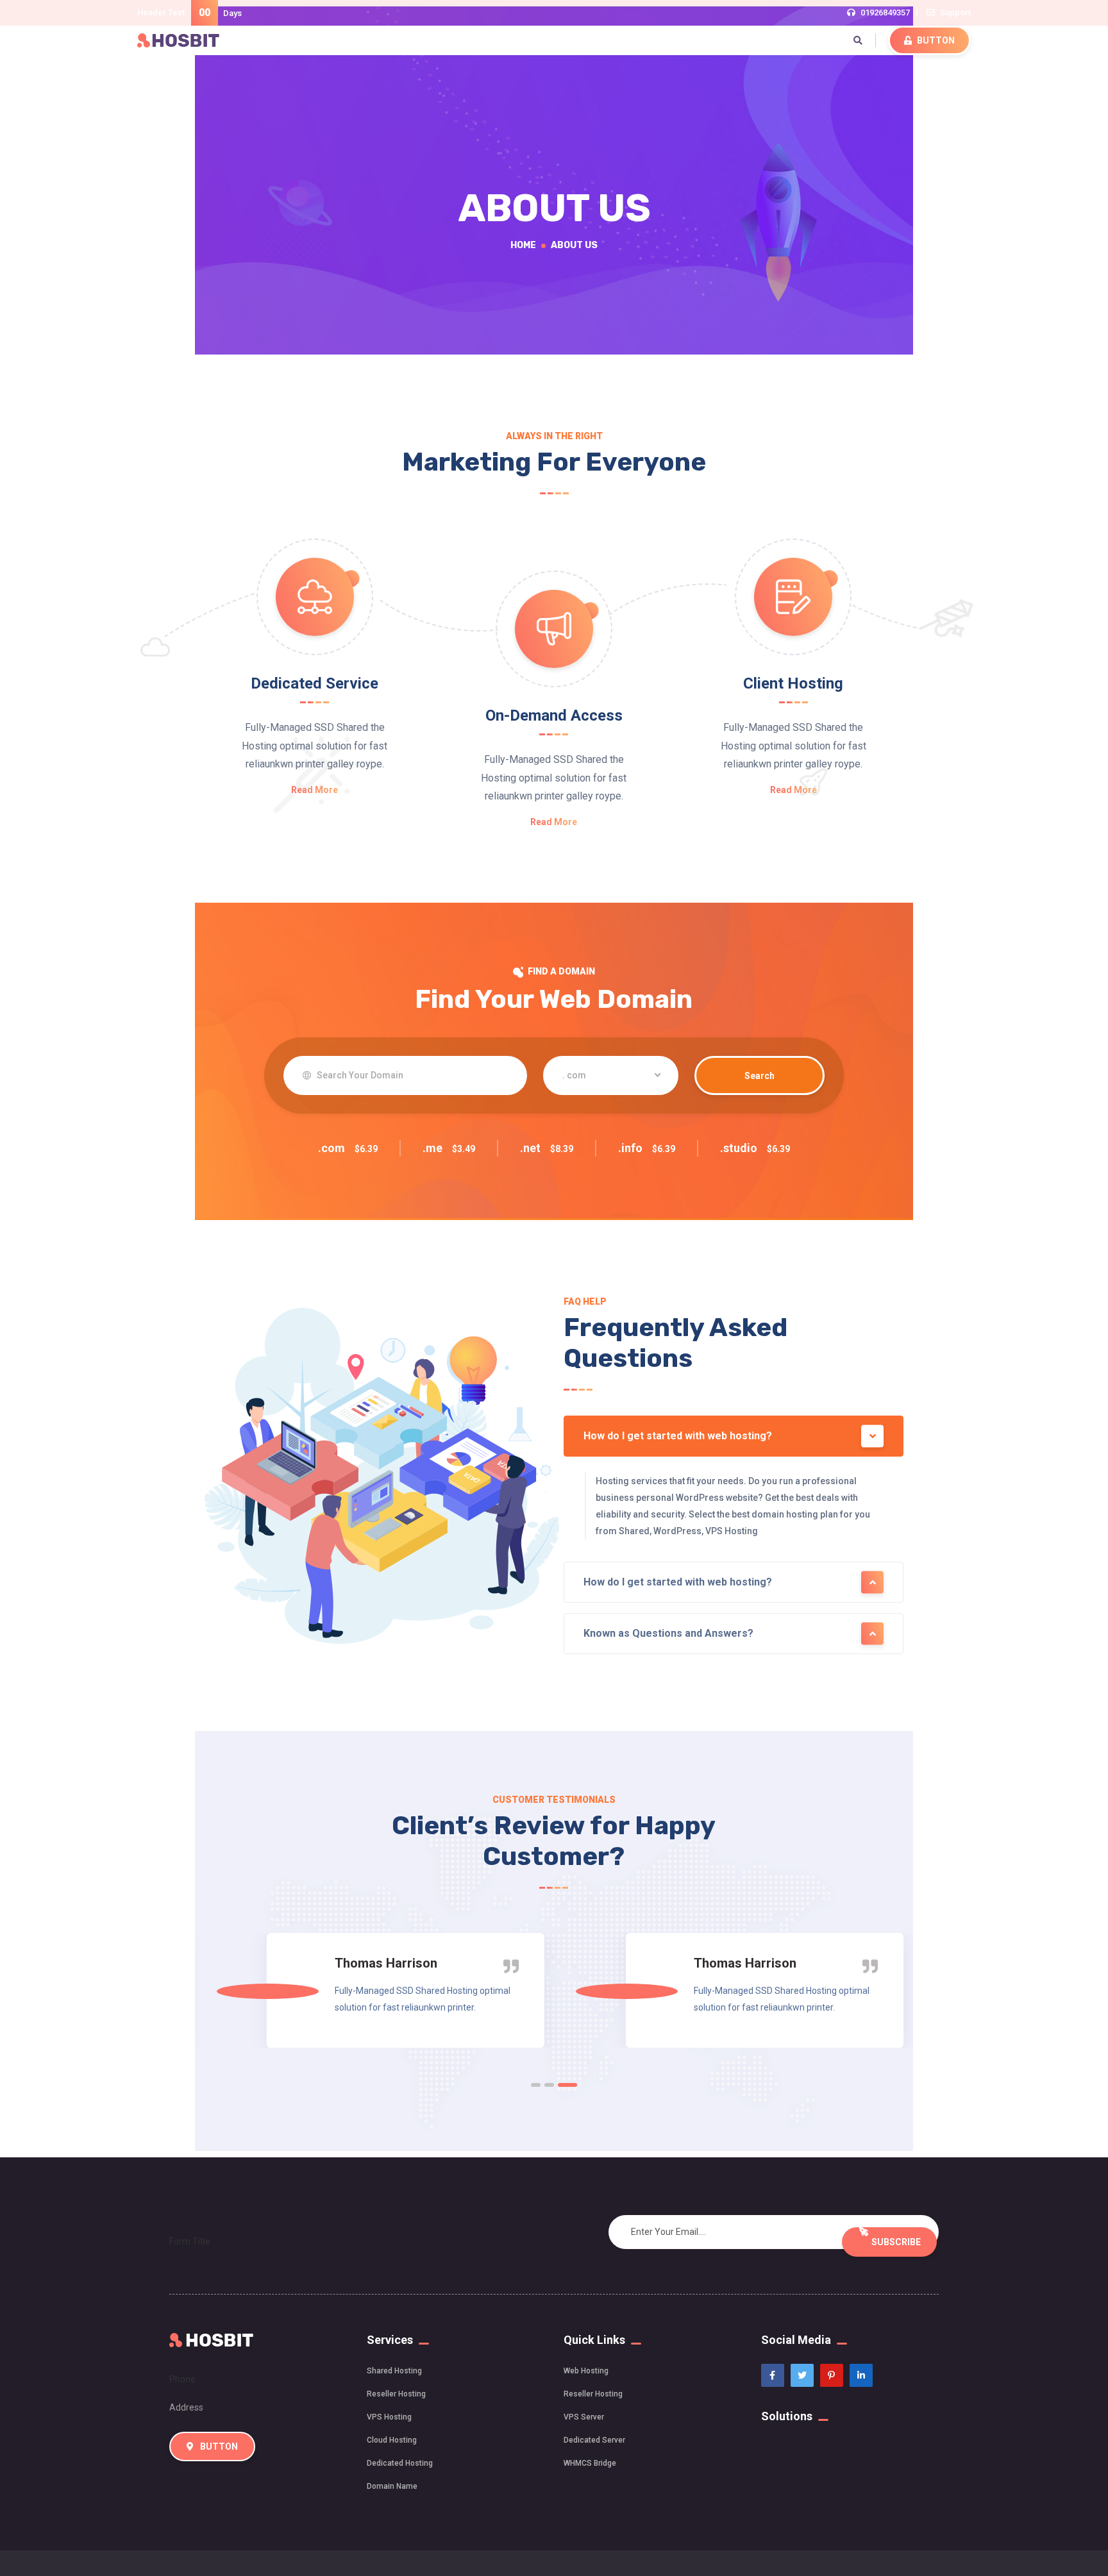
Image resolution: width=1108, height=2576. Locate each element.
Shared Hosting (394, 2371)
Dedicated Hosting (400, 2463)
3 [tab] (567, 2085)
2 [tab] (549, 2085)
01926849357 (885, 13)
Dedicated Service (315, 683)
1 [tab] (536, 2085)
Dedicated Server (594, 2440)
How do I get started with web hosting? (678, 1436)
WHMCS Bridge (590, 2463)
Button (935, 40)
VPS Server (584, 2417)
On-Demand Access (554, 715)
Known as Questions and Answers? (668, 1633)
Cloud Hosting (392, 2440)
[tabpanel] (374, 1990)
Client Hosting (793, 683)
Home (523, 245)
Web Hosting (586, 2371)
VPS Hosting (389, 2417)
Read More (315, 790)
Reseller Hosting (396, 2394)
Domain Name (392, 2486)
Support (955, 13)
